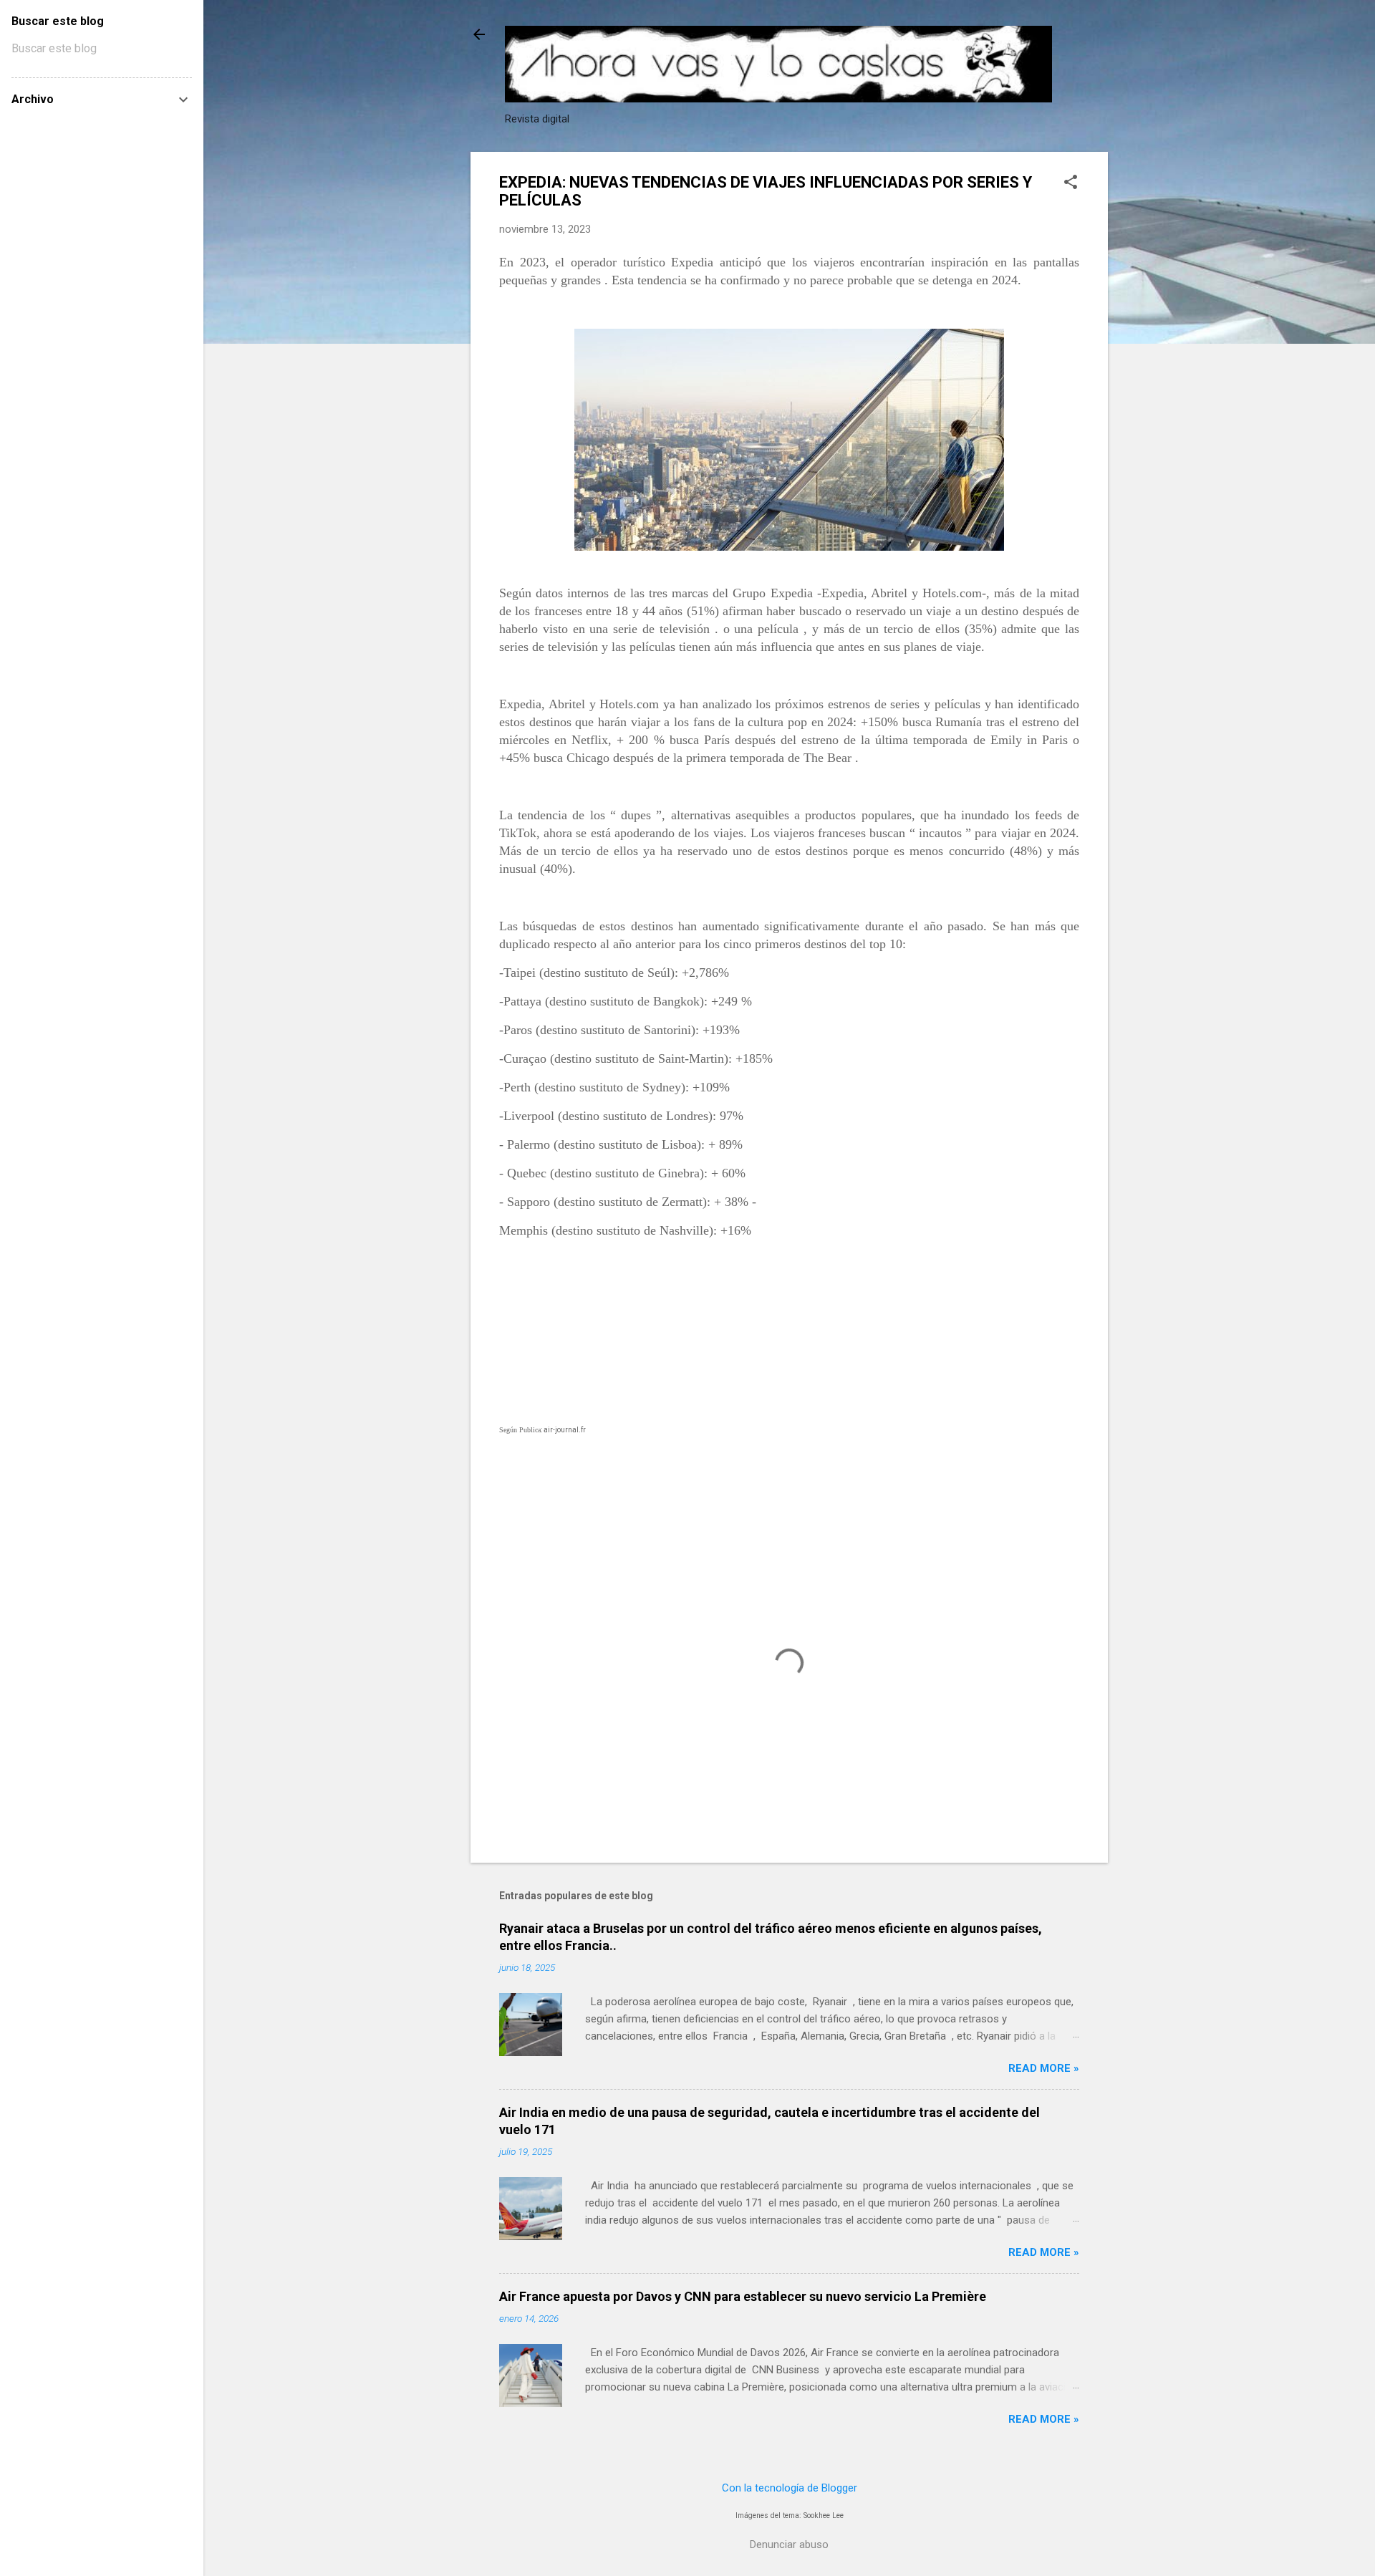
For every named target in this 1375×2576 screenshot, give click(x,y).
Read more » (1044, 2068)
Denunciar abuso (789, 2544)
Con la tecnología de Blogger (790, 2488)
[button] (1071, 183)
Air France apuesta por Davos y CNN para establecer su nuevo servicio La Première (743, 2296)
